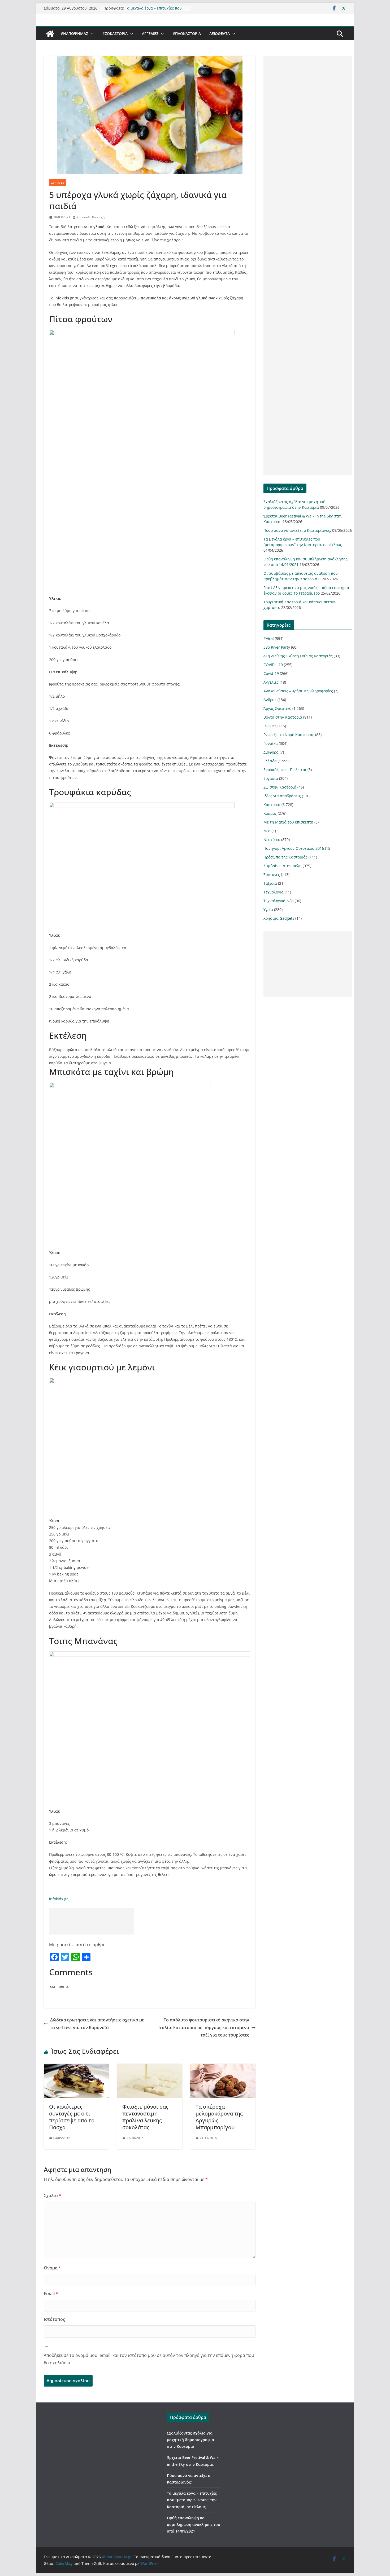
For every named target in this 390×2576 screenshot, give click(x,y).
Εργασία (271, 778)
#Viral (269, 638)
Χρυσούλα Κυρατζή (91, 217)
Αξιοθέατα (220, 34)
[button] (91, 34)
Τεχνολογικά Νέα (279, 901)
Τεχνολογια (274, 892)
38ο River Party (277, 647)
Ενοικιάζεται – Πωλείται (285, 770)
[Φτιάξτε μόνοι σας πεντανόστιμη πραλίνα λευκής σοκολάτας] (150, 2068)
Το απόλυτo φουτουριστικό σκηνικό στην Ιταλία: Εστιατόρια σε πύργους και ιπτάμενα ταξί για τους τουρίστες (204, 2028)
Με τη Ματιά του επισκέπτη (288, 822)
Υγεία (268, 909)
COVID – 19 (273, 665)
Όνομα (52, 2268)
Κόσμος (270, 813)
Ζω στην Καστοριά (280, 787)
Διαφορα (271, 752)
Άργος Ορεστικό (277, 708)
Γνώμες (270, 726)
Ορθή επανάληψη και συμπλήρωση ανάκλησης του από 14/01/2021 (194, 2524)
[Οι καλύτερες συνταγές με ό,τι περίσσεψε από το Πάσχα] (76, 2068)
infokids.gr (59, 1899)
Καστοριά (272, 805)
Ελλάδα (270, 761)
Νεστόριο (272, 840)
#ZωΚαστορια (115, 34)
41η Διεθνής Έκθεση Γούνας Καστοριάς (298, 656)
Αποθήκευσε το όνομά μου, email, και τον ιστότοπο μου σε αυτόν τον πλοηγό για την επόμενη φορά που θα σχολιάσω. (149, 2359)
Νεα (267, 831)
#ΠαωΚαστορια (187, 34)
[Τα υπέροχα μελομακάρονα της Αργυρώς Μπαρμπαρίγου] (223, 2068)
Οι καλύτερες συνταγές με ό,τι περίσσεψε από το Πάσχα (72, 2117)
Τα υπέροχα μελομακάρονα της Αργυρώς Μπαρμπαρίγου (219, 2117)
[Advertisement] (92, 1921)
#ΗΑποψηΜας (74, 34)
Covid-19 (271, 673)
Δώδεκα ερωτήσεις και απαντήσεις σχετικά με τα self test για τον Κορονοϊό (97, 2024)
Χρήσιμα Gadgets (279, 918)
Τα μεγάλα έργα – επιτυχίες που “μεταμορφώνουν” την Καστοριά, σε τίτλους (192, 2500)
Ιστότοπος (54, 2319)
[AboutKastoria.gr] (50, 34)
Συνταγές (58, 183)
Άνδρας (270, 700)
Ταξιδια (270, 883)
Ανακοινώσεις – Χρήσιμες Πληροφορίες (298, 691)
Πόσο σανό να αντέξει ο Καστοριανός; (146, 9)
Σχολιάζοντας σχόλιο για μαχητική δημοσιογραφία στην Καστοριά (190, 2440)
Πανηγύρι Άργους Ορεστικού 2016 (294, 848)
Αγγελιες (150, 34)
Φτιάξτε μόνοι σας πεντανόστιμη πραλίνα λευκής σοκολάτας (145, 2117)
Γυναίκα (271, 743)
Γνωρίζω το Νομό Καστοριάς (289, 735)
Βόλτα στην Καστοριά (283, 717)
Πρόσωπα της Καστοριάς (285, 857)
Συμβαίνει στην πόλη (283, 866)
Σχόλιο (53, 2196)
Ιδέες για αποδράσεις (282, 796)
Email (51, 2294)
